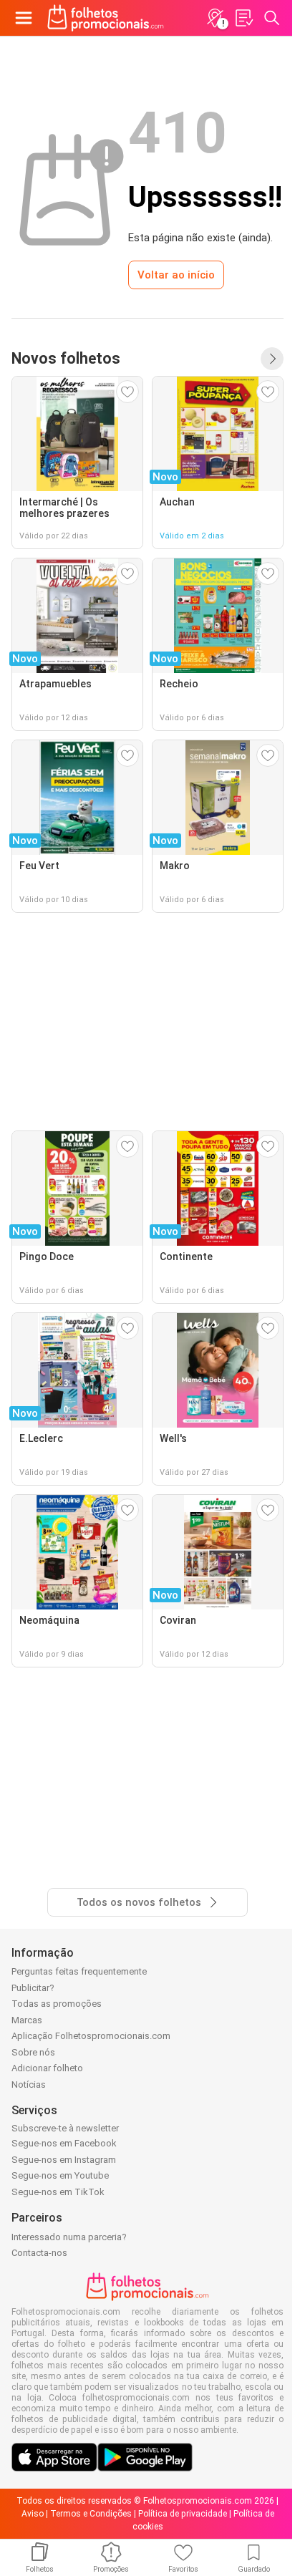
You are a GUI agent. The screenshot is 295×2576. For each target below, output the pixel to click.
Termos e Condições (91, 2514)
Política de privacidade (183, 2514)
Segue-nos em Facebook (64, 2143)
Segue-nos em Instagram (64, 2160)
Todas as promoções (57, 2004)
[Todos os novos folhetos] (272, 359)
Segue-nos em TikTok (58, 2192)
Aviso (33, 2514)
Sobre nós (33, 2052)
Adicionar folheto (47, 2068)
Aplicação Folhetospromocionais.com (91, 2036)
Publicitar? (33, 1988)
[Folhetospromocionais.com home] (106, 18)
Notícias (29, 2084)
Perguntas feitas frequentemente (79, 1971)
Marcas (27, 2020)
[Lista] (243, 18)
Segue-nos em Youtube (60, 2175)
